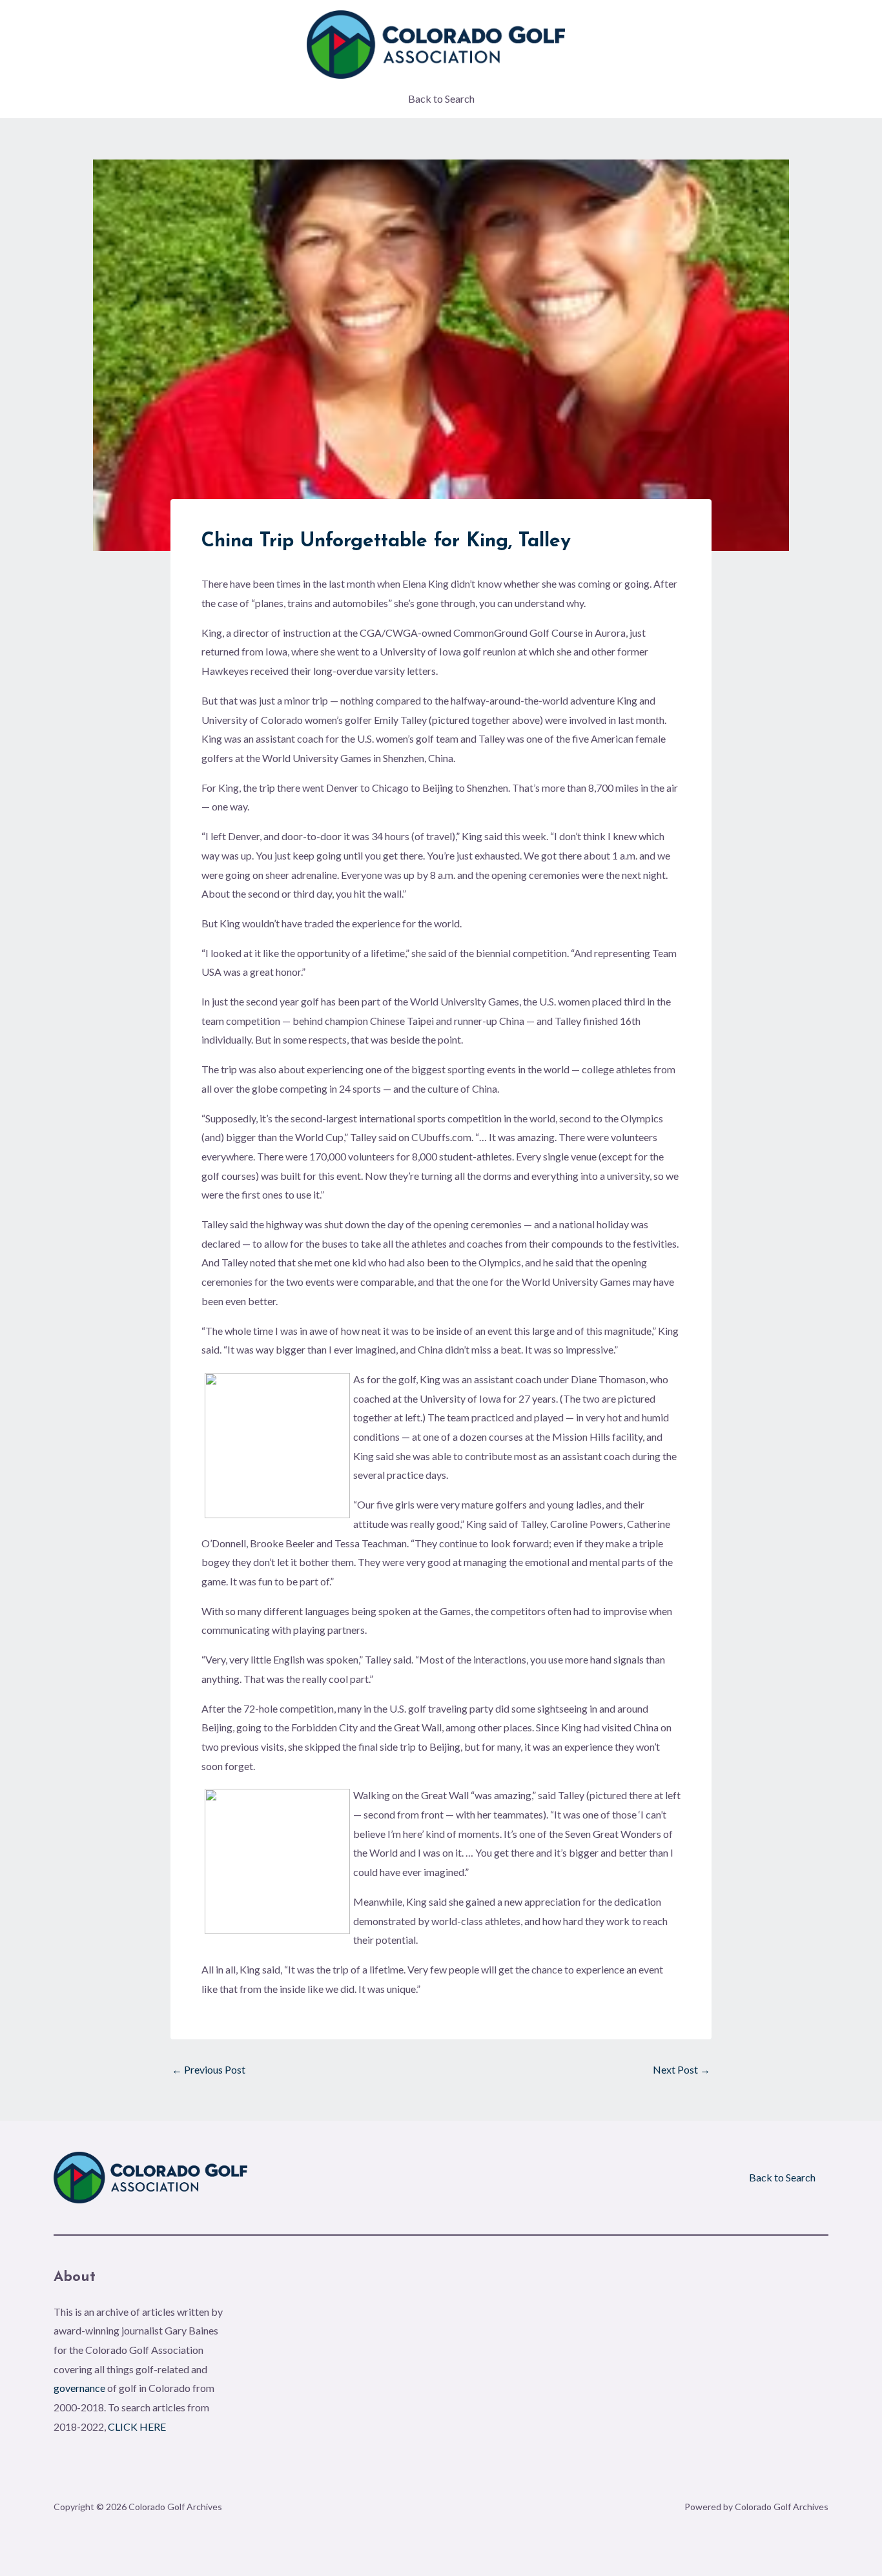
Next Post (682, 2070)
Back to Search (441, 98)
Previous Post (209, 2070)
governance (79, 2388)
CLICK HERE (137, 2427)
